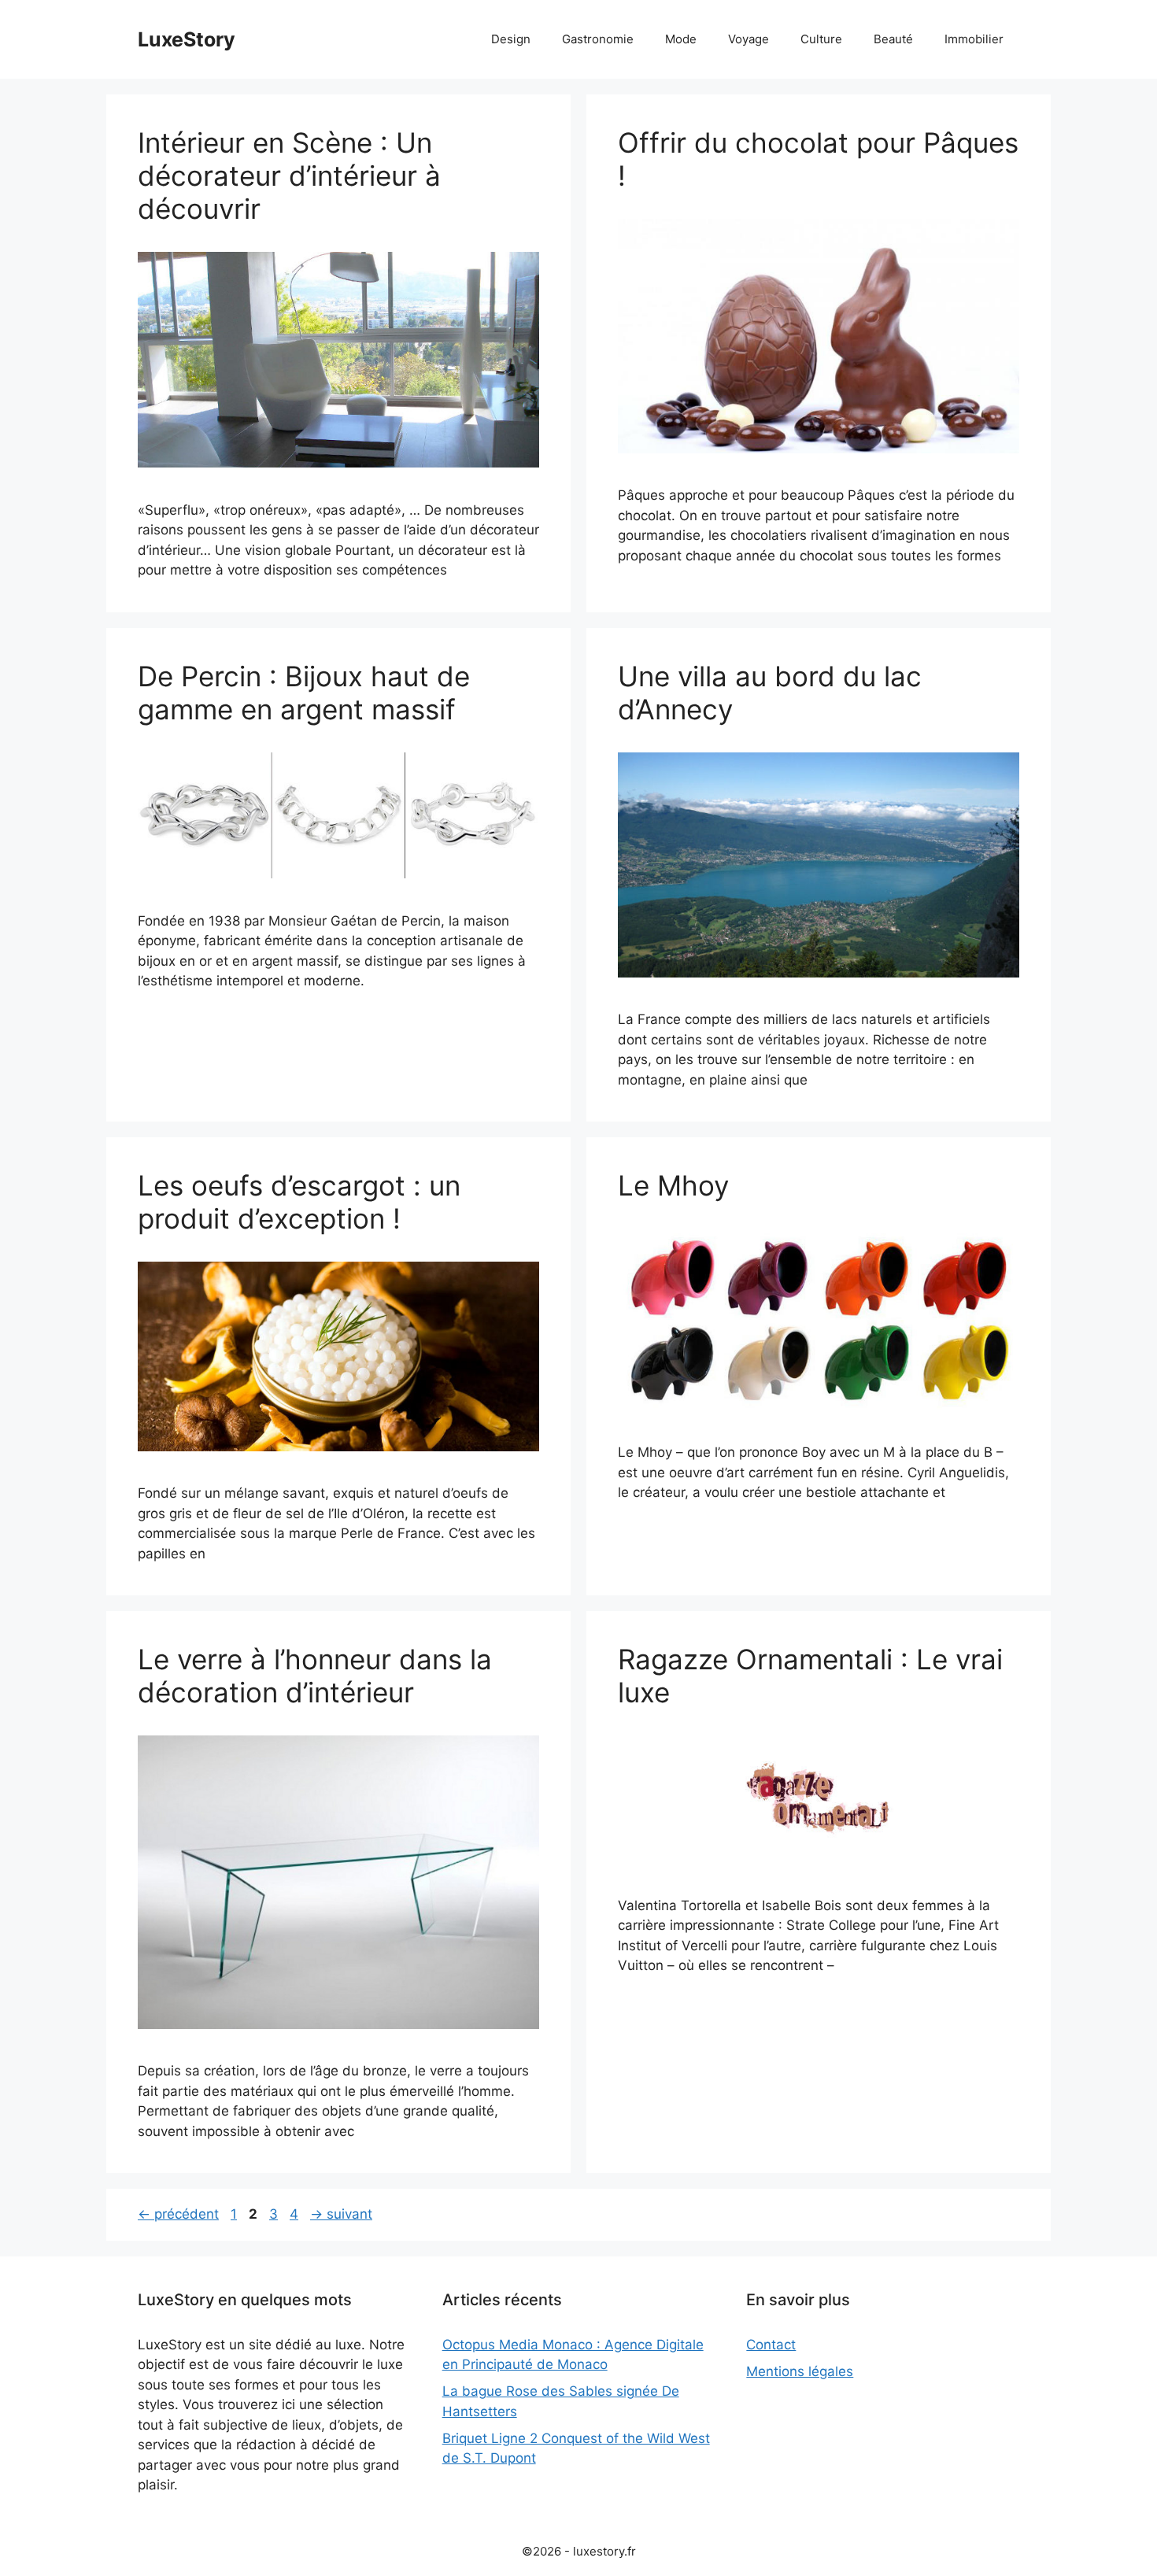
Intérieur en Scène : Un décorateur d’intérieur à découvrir (289, 176)
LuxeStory (187, 39)
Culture (821, 39)
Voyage (749, 39)
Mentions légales (800, 2371)
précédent (178, 2214)
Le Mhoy (673, 1185)
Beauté (893, 39)
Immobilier (974, 39)
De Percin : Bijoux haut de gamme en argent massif (304, 693)
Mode (681, 39)
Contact (771, 2345)
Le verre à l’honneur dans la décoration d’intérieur (315, 1676)
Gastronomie (598, 39)
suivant (341, 2214)
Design (511, 39)
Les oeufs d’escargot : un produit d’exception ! (299, 1202)
